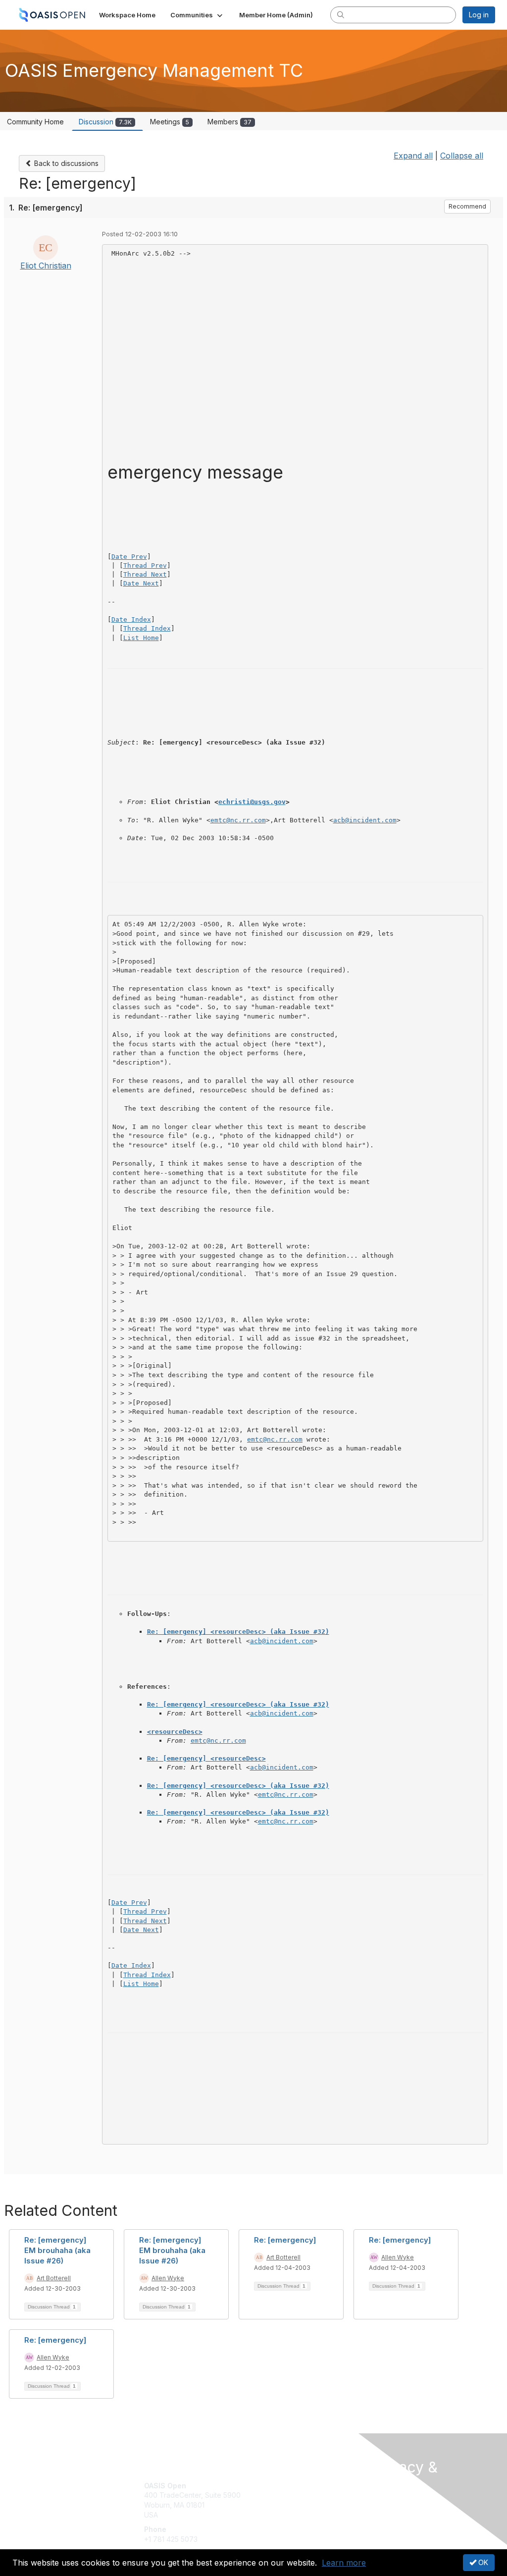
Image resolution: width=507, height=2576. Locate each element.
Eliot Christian (46, 266)
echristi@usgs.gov (252, 802)
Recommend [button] (467, 206)
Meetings (170, 122)
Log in (479, 15)
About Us (386, 2503)
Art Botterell (54, 2278)
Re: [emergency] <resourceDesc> (206, 1758)
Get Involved (278, 2486)
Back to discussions (65, 163)
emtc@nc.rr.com (238, 820)
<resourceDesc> (175, 1732)
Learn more (344, 2563)
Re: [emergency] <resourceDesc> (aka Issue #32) (238, 1632)
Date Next (141, 583)
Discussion (105, 122)
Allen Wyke (168, 2278)
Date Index (131, 619)
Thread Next (145, 574)
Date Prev (129, 557)
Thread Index (147, 628)
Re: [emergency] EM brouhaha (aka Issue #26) (57, 2250)
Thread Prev (145, 565)
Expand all (413, 156)
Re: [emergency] (285, 2240)
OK (482, 2562)
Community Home (35, 122)
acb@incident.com (365, 820)
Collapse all (462, 156)
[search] (341, 14)
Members (229, 122)
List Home (141, 638)
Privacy (383, 2513)
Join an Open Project (292, 2500)
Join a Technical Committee (303, 2515)
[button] (197, 15)
